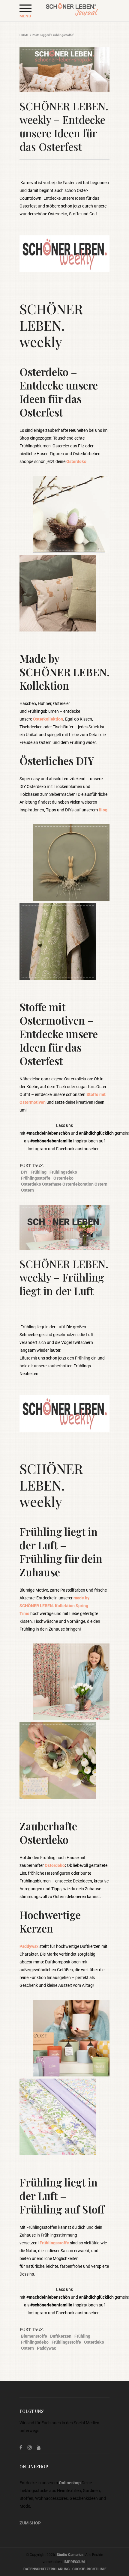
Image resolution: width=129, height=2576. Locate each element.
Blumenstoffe (34, 2336)
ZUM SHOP (30, 2523)
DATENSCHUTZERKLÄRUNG (46, 2569)
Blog (103, 810)
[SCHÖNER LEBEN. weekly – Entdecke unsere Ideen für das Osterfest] (64, 70)
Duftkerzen (61, 2336)
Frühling (39, 1172)
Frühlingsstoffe (36, 1178)
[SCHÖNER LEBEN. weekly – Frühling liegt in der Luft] (64, 1228)
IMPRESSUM (74, 2562)
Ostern (27, 1190)
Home (24, 35)
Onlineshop (70, 2483)
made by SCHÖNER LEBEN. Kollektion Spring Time (54, 1606)
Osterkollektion (48, 719)
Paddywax (29, 1946)
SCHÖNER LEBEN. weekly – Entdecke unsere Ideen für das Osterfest (64, 126)
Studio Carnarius (70, 2555)
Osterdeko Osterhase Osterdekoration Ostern (64, 1184)
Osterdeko (76, 461)
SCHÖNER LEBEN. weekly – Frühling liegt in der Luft (64, 1277)
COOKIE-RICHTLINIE (89, 2569)
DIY (24, 1172)
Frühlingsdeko (63, 1172)
